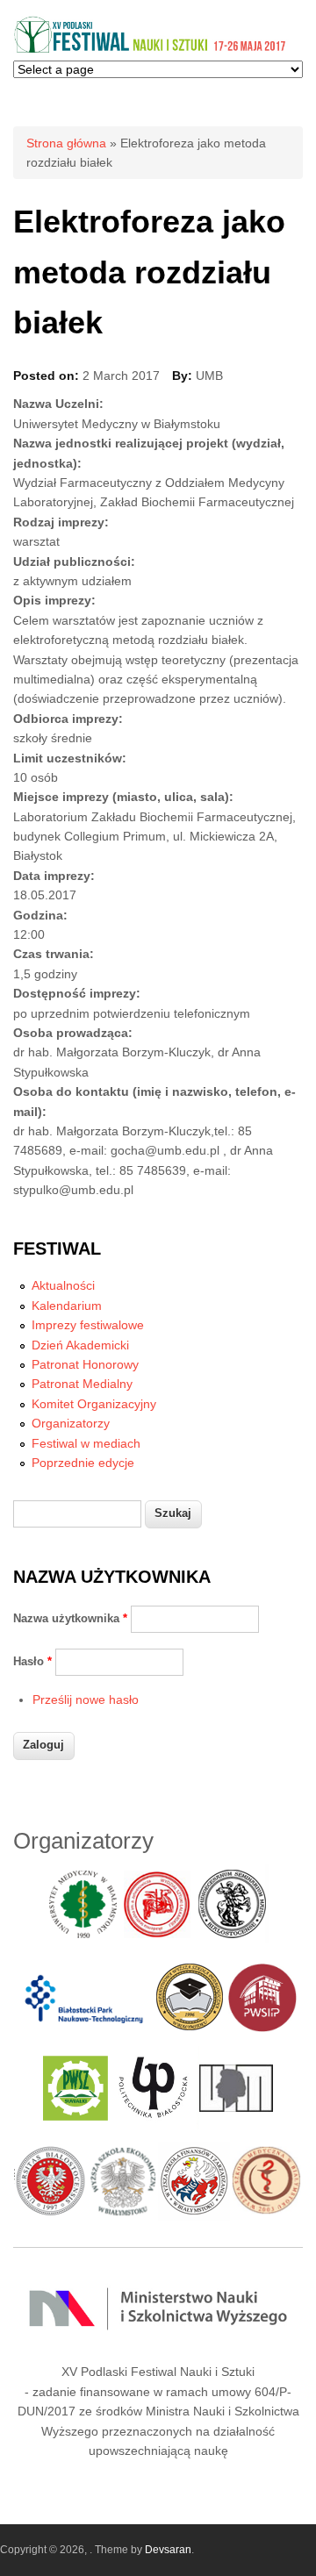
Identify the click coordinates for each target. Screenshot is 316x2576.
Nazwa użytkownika (70, 1618)
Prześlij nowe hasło (86, 1699)
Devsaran (168, 2550)
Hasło (32, 1661)
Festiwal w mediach (86, 1443)
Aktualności (63, 1285)
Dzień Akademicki (80, 1345)
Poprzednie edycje (83, 1463)
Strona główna (66, 143)
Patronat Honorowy (85, 1364)
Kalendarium (67, 1306)
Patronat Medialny (82, 1384)
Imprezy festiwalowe (88, 1325)
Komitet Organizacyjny (94, 1404)
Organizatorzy (71, 1423)
